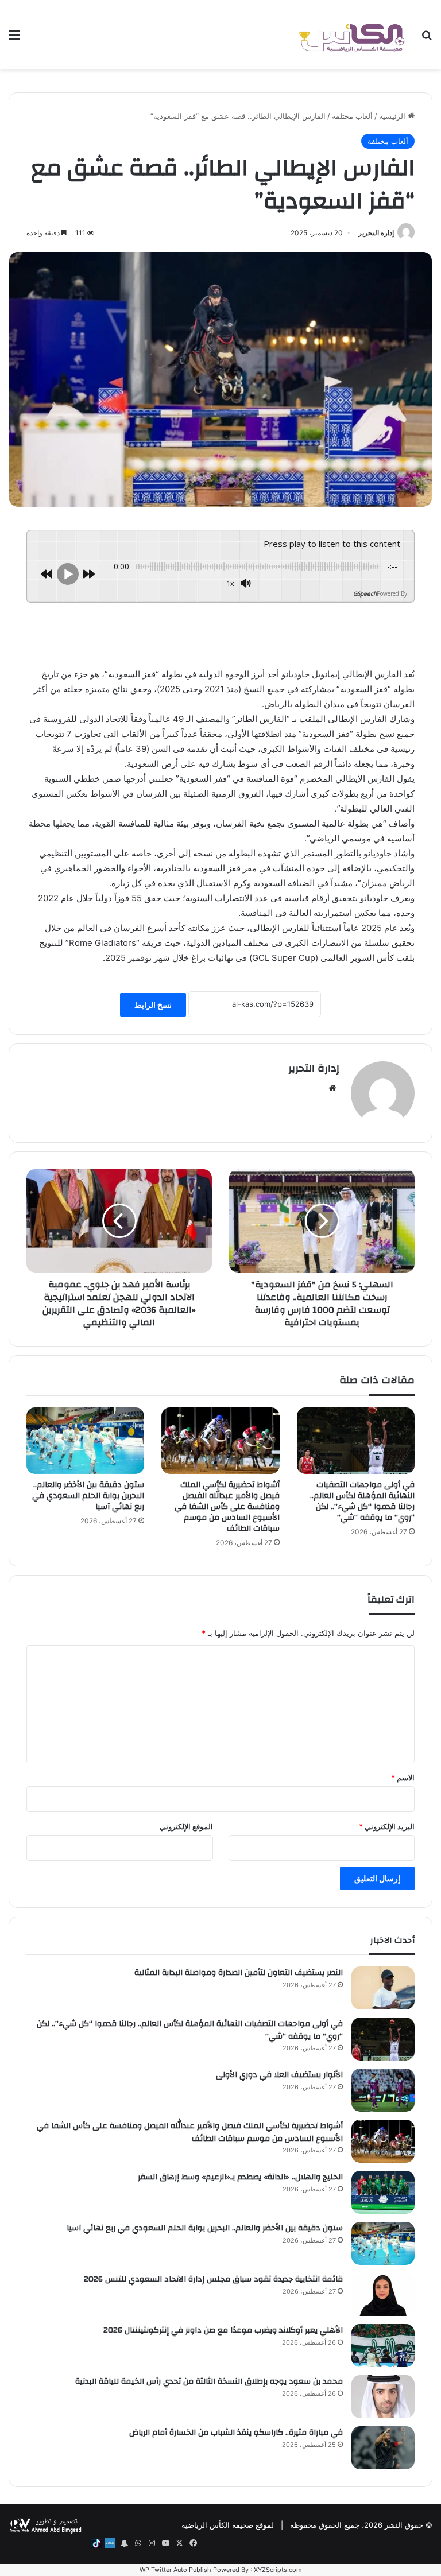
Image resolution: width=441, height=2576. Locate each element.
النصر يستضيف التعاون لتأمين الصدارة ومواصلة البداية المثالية (239, 1973)
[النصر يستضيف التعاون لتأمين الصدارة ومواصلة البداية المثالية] (383, 1988)
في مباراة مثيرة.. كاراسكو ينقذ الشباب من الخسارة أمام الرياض (236, 2433)
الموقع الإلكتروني (186, 1826)
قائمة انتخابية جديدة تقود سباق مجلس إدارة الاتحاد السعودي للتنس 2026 (213, 2279)
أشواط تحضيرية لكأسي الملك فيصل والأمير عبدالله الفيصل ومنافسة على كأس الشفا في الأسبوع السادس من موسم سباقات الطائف (227, 1507)
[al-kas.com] (351, 34)
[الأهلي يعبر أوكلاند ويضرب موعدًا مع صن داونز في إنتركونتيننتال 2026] (383, 2346)
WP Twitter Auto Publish (175, 2570)
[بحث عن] (427, 39)
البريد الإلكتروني (387, 1826)
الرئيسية (393, 116)
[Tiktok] (96, 2543)
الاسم (403, 1778)
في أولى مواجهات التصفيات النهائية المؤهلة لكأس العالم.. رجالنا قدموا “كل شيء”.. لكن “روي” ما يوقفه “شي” (362, 1501)
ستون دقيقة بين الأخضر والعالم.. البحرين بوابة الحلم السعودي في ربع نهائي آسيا (88, 1496)
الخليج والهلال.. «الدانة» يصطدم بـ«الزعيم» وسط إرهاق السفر (240, 2177)
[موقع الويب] (332, 1088)
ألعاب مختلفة (352, 116)
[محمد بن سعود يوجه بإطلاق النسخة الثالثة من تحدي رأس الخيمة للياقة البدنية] (383, 2397)
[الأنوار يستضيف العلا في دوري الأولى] (383, 2090)
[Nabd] (110, 2543)
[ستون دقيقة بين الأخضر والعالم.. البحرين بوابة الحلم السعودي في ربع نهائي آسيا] (85, 1441)
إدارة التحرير (376, 233)
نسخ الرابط (153, 1005)
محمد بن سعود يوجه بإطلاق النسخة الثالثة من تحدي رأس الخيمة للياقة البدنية (209, 2381)
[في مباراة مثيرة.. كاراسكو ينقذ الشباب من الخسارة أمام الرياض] (383, 2448)
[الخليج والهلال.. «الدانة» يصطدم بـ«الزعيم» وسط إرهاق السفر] (383, 2192)
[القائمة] (14, 39)
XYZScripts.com (278, 2570)
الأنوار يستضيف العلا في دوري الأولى (279, 2075)
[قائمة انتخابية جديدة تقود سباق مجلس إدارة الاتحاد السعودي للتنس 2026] (383, 2294)
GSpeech (365, 593)
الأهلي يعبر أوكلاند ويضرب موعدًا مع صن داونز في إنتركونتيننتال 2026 (223, 2330)
